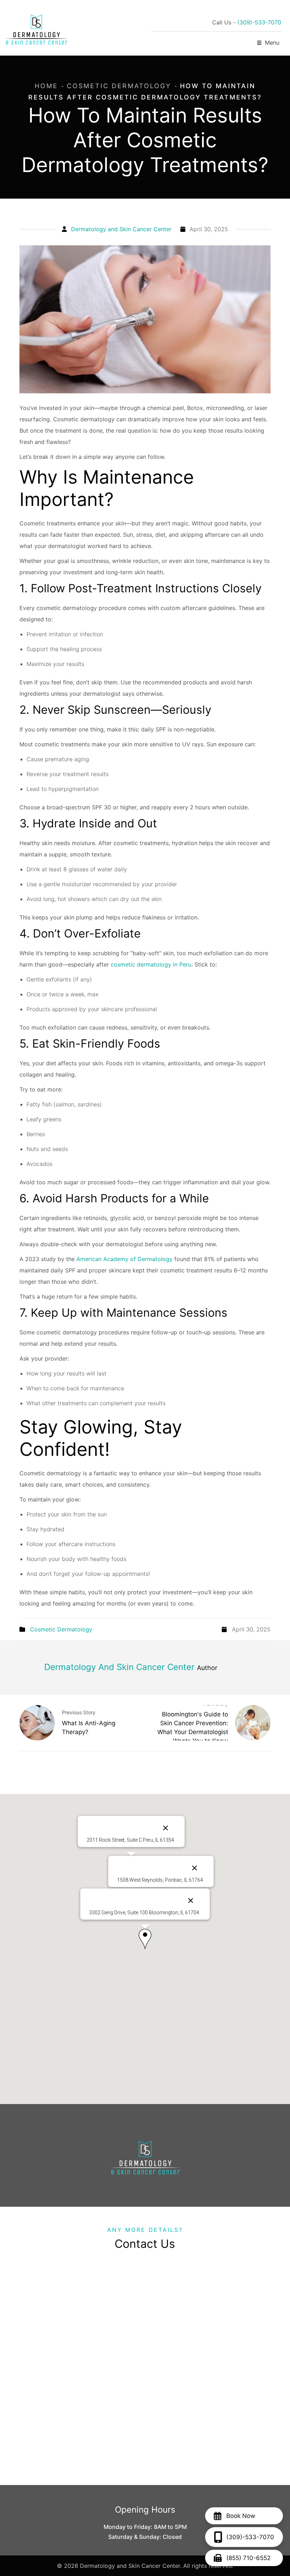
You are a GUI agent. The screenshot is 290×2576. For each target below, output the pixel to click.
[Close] (191, 1900)
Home (46, 86)
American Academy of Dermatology (124, 1259)
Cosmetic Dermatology (119, 86)
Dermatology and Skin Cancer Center (121, 229)
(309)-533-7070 (259, 22)
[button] (145, 1939)
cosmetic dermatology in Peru (151, 964)
